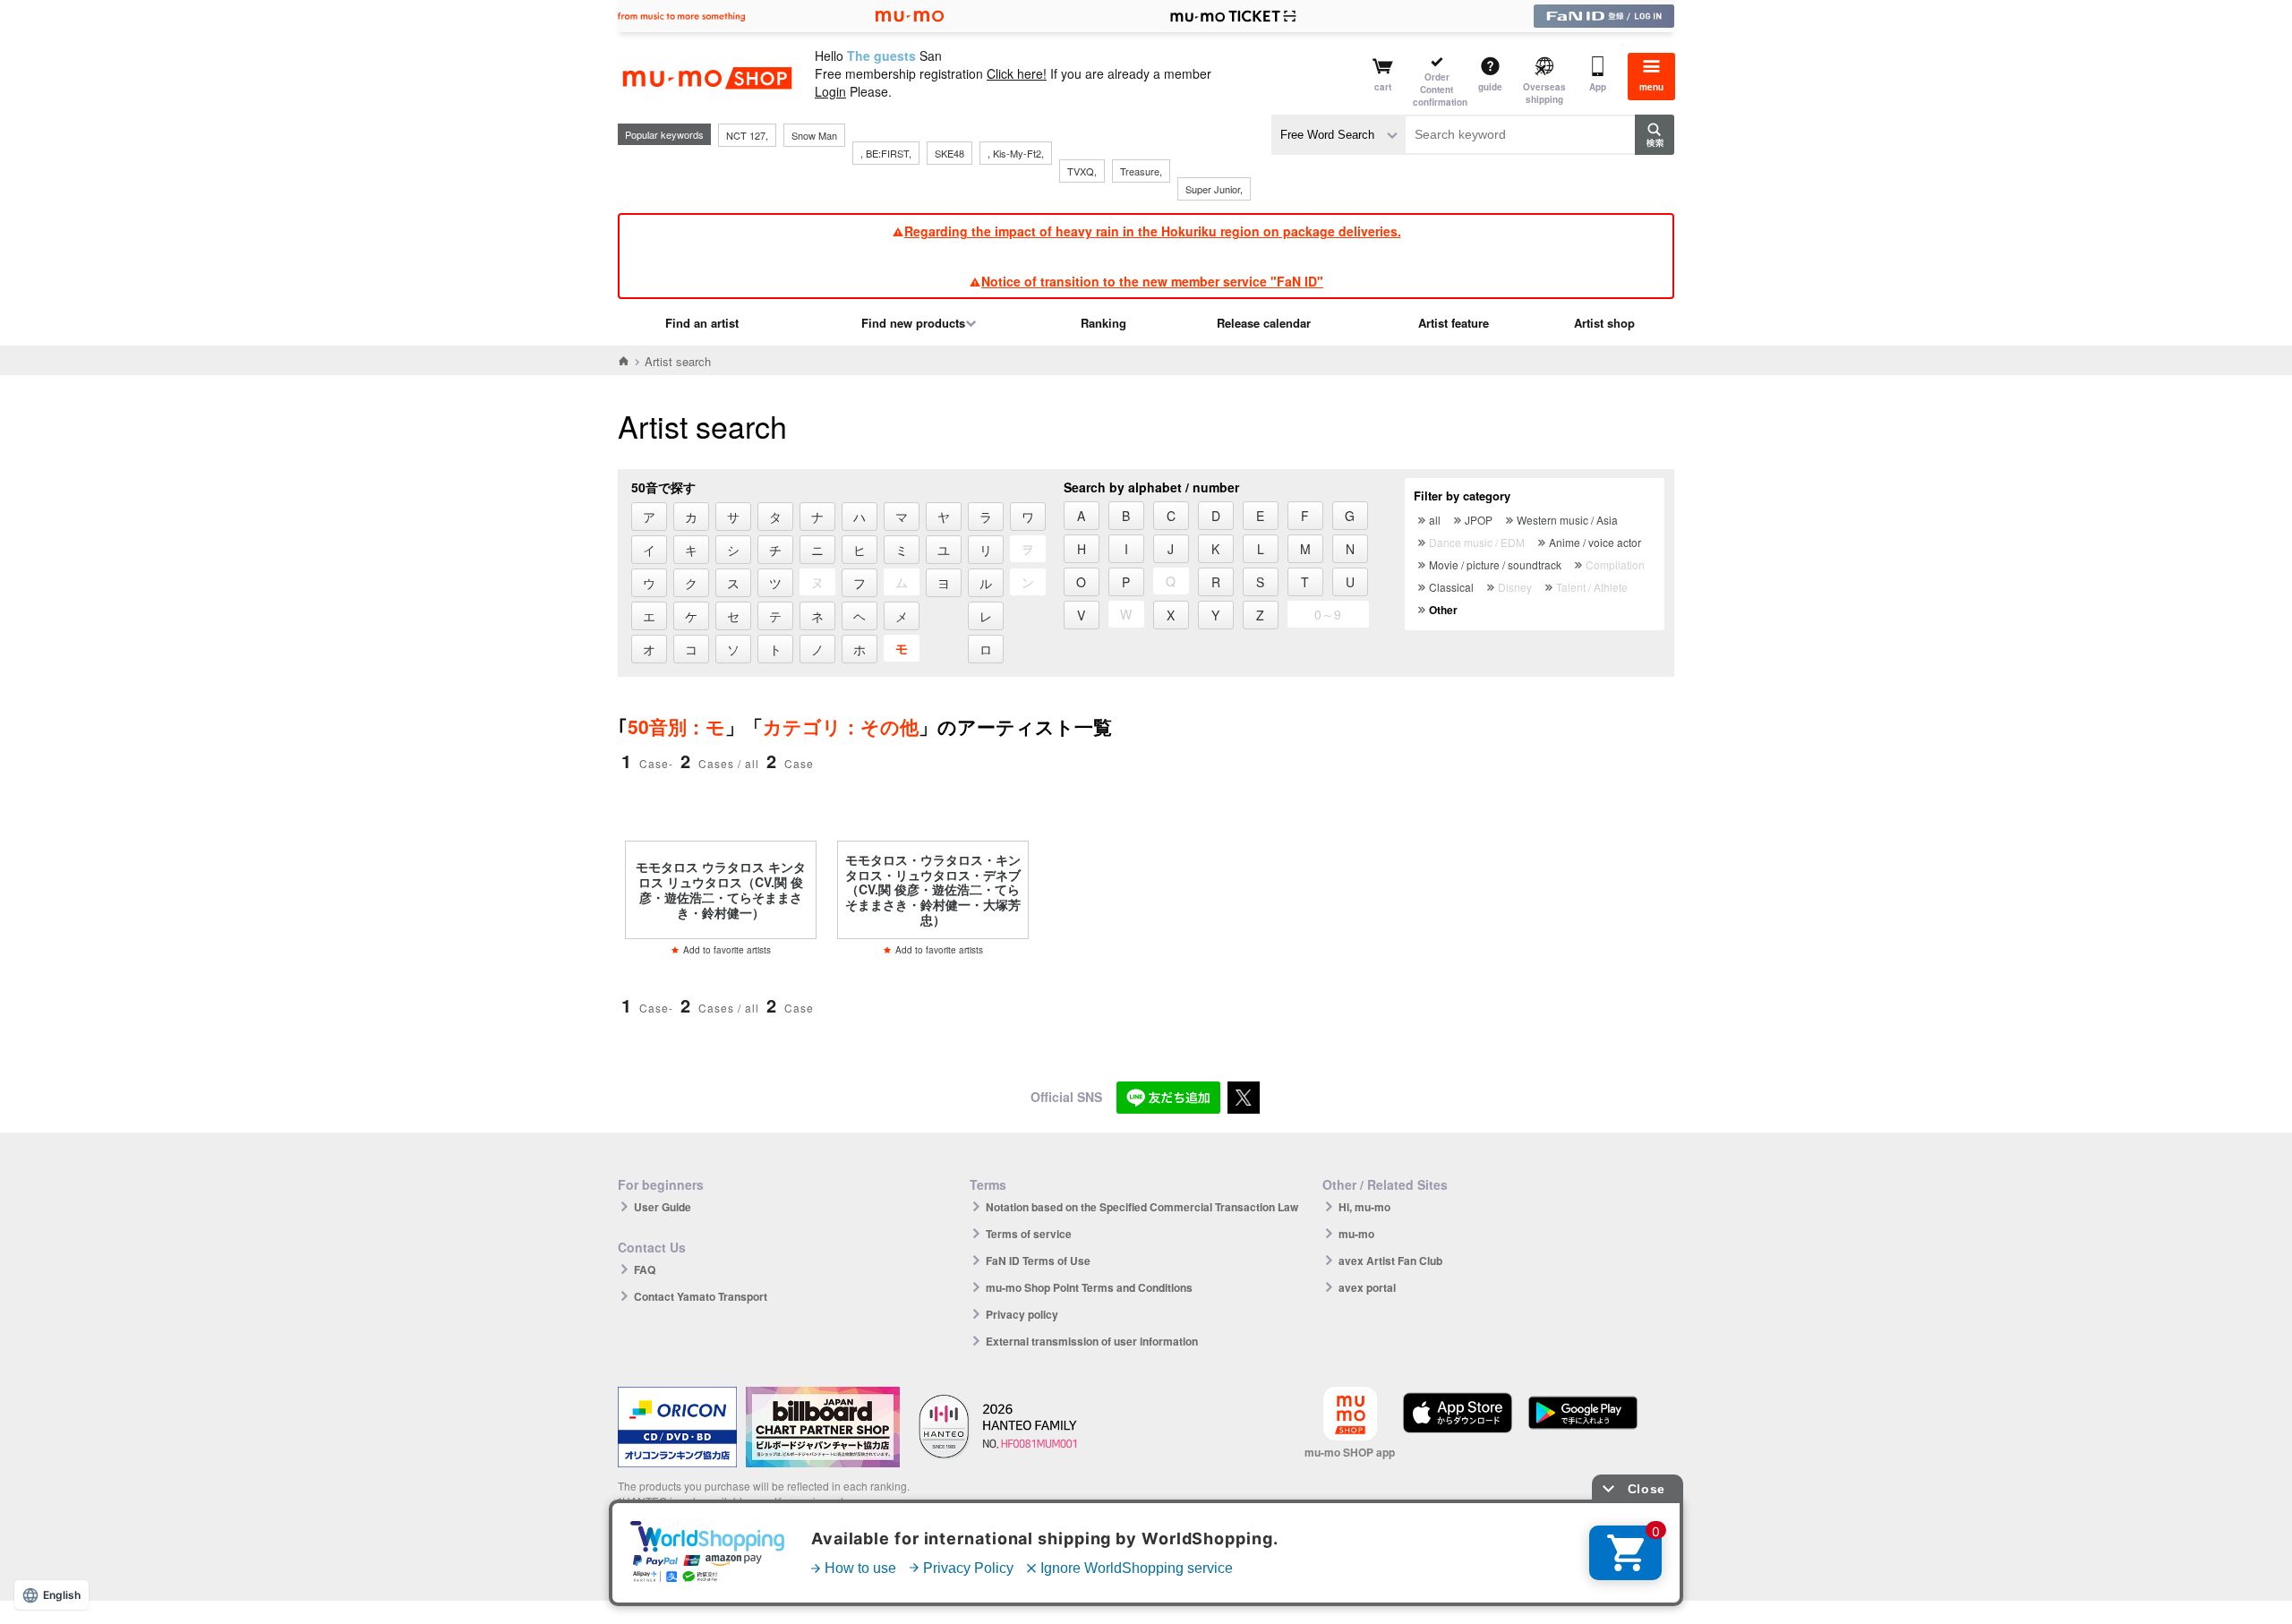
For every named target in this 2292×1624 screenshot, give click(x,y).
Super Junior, (1214, 189)
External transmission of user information (1092, 1341)
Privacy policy (1022, 1314)
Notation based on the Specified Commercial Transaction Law (1142, 1207)
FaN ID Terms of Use (1038, 1261)
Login (830, 91)
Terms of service (1029, 1234)
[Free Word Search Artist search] (1338, 135)
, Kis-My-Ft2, (1016, 153)
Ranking (1103, 323)
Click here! (1017, 73)
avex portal (1367, 1287)
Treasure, (1141, 171)
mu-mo (1356, 1234)
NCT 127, (747, 135)
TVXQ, (1082, 171)
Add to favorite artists (727, 950)
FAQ (645, 1269)
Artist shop (1604, 323)
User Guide (663, 1207)
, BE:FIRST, (886, 153)
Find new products (913, 323)
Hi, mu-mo (1364, 1207)
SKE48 (949, 153)
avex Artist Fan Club (1390, 1261)
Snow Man (814, 135)
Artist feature (1454, 323)
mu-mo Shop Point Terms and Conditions (1089, 1287)
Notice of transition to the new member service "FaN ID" (1152, 281)
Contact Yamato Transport (701, 1296)
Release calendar (1264, 323)
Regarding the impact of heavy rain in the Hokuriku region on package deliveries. (1153, 231)
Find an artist (702, 323)
